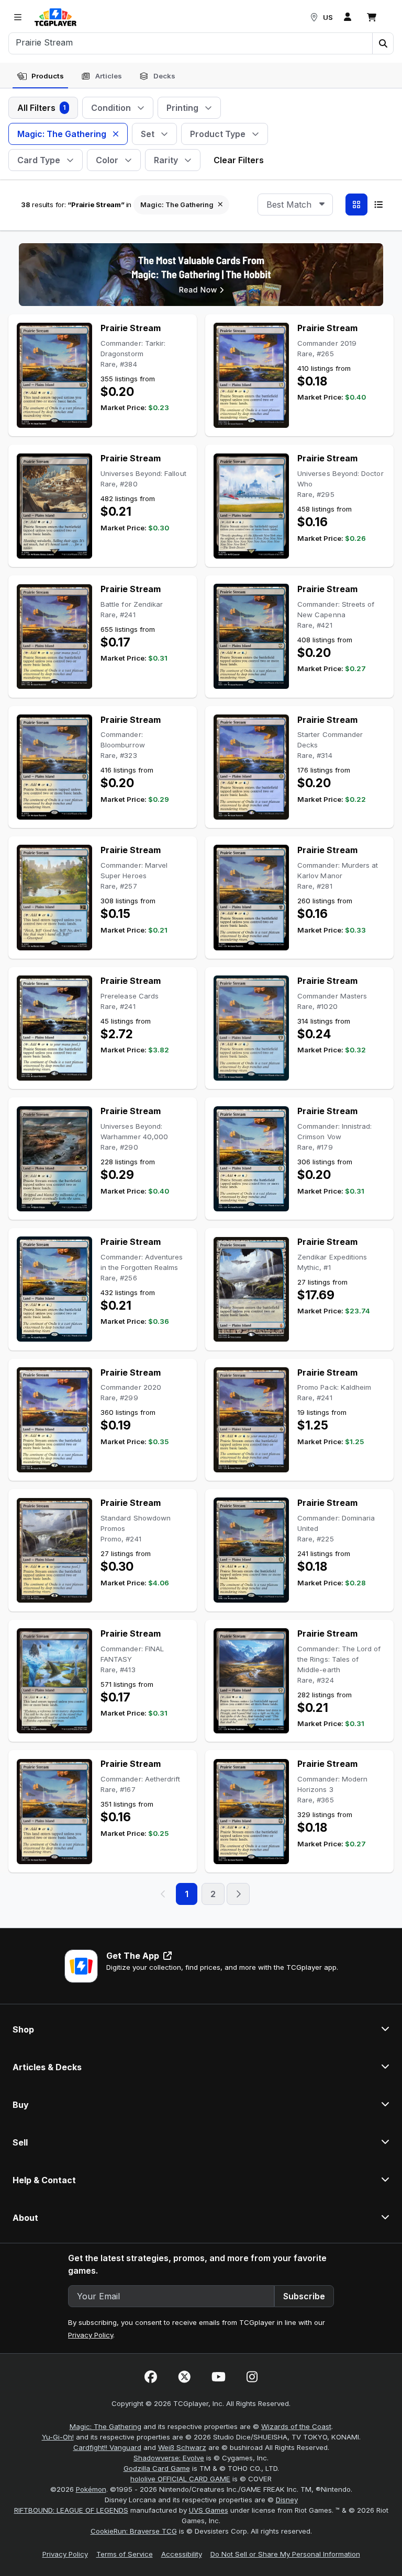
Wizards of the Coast (296, 2426)
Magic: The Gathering (105, 2426)
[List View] (378, 205)
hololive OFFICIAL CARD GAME (180, 2479)
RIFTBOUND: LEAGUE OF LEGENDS (71, 2510)
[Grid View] (356, 205)
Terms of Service (125, 2554)
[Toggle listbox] (322, 205)
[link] (55, 17)
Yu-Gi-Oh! (58, 2437)
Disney (287, 2500)
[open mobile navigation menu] (18, 17)
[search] (191, 42)
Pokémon (91, 2489)
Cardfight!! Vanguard (107, 2447)
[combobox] (295, 205)
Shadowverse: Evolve (169, 2458)
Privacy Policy (91, 2335)
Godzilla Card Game (157, 2468)
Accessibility (182, 2554)
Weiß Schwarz (182, 2447)
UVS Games (209, 2510)
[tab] (40, 76)
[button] (383, 43)
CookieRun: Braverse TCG (134, 2531)
